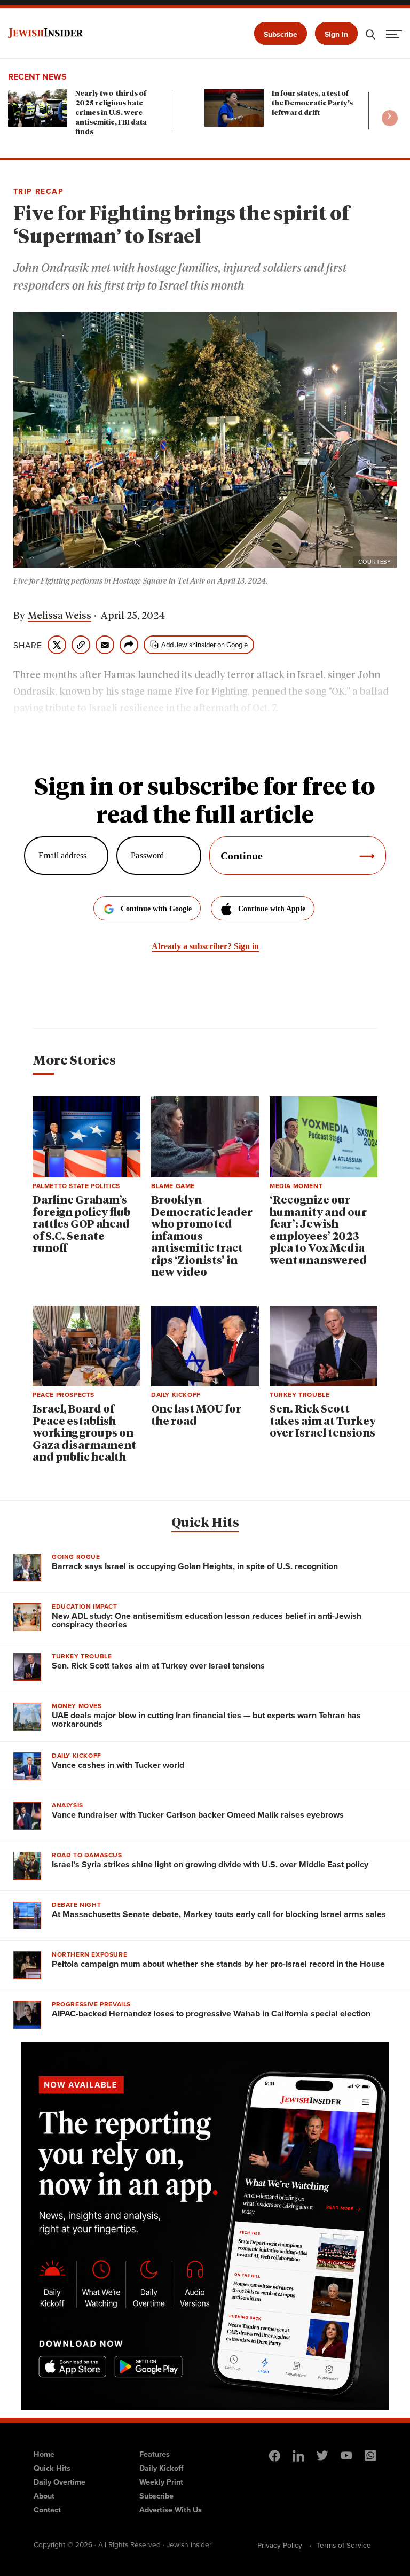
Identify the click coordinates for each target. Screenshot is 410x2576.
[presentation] (390, 118)
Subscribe (281, 34)
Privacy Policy (280, 2545)
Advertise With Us (171, 2509)
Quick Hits (205, 1523)
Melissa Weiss (60, 616)
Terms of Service (344, 2545)
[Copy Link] (81, 645)
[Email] (105, 645)
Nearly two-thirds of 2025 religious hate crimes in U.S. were (111, 113)
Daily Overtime (60, 2482)
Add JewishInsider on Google (204, 645)
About (44, 2496)
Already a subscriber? (205, 946)
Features (155, 2454)
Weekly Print (161, 2482)
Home (44, 2454)
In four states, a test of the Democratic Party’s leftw (312, 103)
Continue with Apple (272, 909)
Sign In (336, 34)
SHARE (28, 645)
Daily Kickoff (161, 2468)
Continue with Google (156, 909)
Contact (47, 2509)
